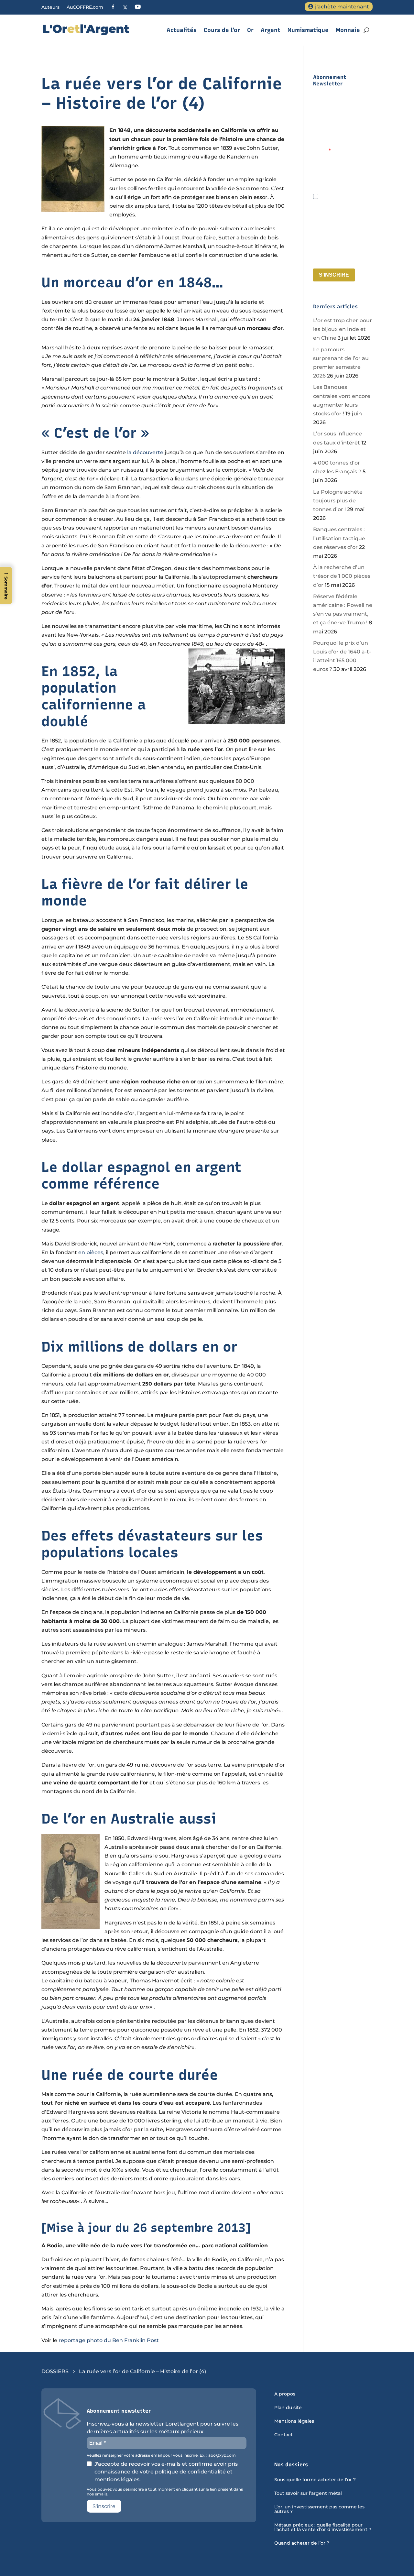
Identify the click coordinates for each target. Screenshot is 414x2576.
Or (250, 30)
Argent (271, 30)
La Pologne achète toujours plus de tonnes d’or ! (338, 501)
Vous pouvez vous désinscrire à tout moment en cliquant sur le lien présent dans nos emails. (342, 254)
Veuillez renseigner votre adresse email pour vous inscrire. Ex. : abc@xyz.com (339, 181)
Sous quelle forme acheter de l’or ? (315, 2480)
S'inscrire (104, 2506)
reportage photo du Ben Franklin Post (109, 2340)
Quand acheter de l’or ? (302, 2543)
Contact (283, 2435)
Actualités (182, 30)
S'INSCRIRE (334, 275)
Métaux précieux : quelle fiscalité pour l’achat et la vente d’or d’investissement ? (323, 2527)
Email (321, 151)
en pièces (91, 1252)
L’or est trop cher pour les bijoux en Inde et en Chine (343, 329)
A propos (285, 2394)
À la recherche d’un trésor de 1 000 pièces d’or (342, 576)
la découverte (145, 452)
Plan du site (288, 2408)
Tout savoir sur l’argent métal (308, 2494)
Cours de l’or (222, 30)
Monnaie (348, 30)
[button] (6, 586)
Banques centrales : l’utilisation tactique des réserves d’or (339, 538)
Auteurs (50, 7)
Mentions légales (294, 2421)
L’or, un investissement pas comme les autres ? (319, 2509)
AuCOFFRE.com (85, 7)
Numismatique (308, 30)
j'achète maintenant (342, 7)
